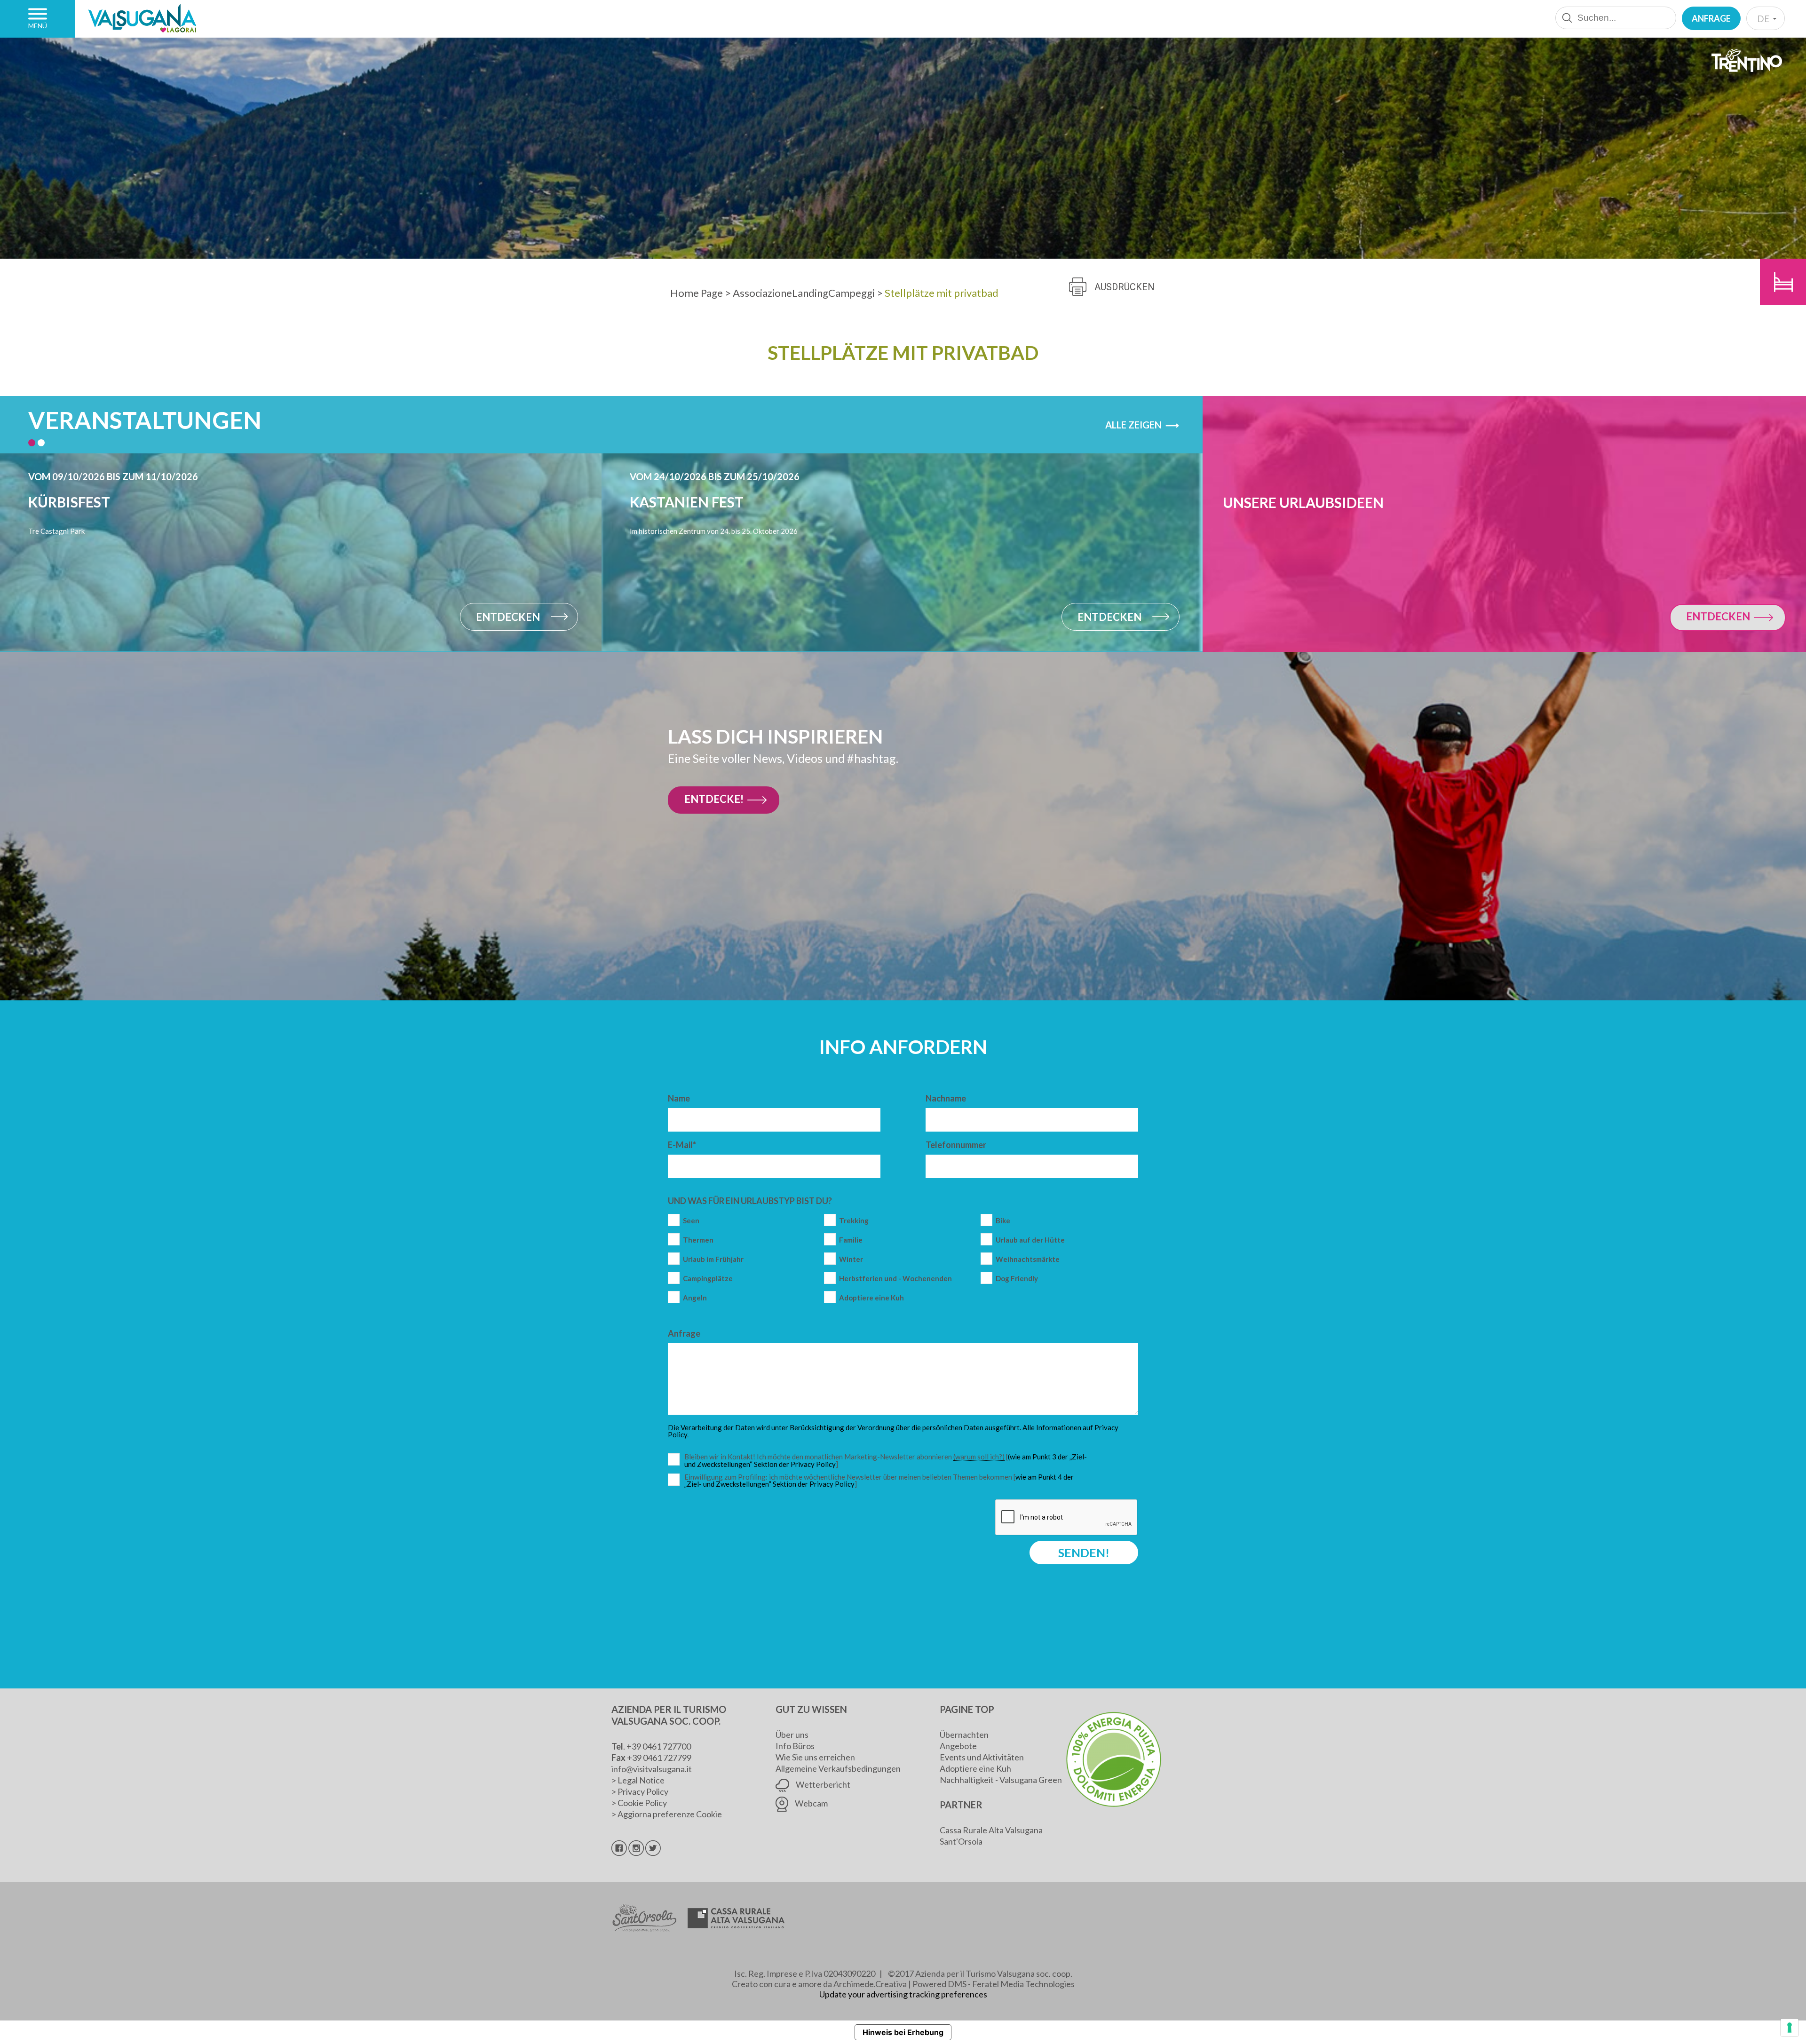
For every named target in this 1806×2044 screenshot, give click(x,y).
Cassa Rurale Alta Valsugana (991, 1830)
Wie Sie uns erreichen (815, 1757)
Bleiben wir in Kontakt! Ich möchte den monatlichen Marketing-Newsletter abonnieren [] (888, 1461)
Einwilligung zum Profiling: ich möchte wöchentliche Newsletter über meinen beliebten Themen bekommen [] (879, 1481)
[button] (32, 443)
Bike (1003, 1221)
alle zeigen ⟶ (1142, 425)
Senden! (1084, 1553)
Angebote (958, 1746)
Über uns (792, 1735)
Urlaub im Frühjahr (713, 1259)
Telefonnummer (956, 1145)
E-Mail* (682, 1145)
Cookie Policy (642, 1803)
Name (679, 1098)
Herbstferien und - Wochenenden (895, 1279)
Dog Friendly (1017, 1279)
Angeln (695, 1298)
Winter (851, 1259)
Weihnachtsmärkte (1028, 1259)
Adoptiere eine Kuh (871, 1298)
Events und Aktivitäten (982, 1757)
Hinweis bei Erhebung (903, 2032)
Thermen (698, 1240)
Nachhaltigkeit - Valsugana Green (1001, 1780)
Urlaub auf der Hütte (1030, 1240)
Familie (851, 1240)
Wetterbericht (822, 1784)
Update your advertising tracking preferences (903, 1994)
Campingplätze (708, 1279)
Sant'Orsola (961, 1841)
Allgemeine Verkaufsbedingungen (838, 1768)
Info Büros (795, 1746)
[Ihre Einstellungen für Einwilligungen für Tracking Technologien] (1790, 2028)
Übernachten (964, 1735)
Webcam (811, 1803)
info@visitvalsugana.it (652, 1769)
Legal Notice (641, 1780)
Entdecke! (714, 799)
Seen (691, 1221)
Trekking (854, 1221)
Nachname (946, 1098)
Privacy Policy (643, 1791)
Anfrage (1711, 18)
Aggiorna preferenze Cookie (670, 1814)
